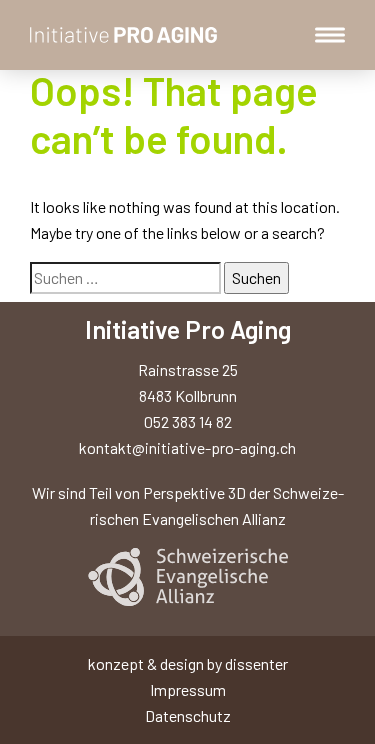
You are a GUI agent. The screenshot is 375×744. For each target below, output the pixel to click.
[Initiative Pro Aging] (124, 35)
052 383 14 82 (188, 421)
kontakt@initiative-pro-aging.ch (187, 447)
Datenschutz (188, 715)
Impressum (188, 689)
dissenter (256, 663)
